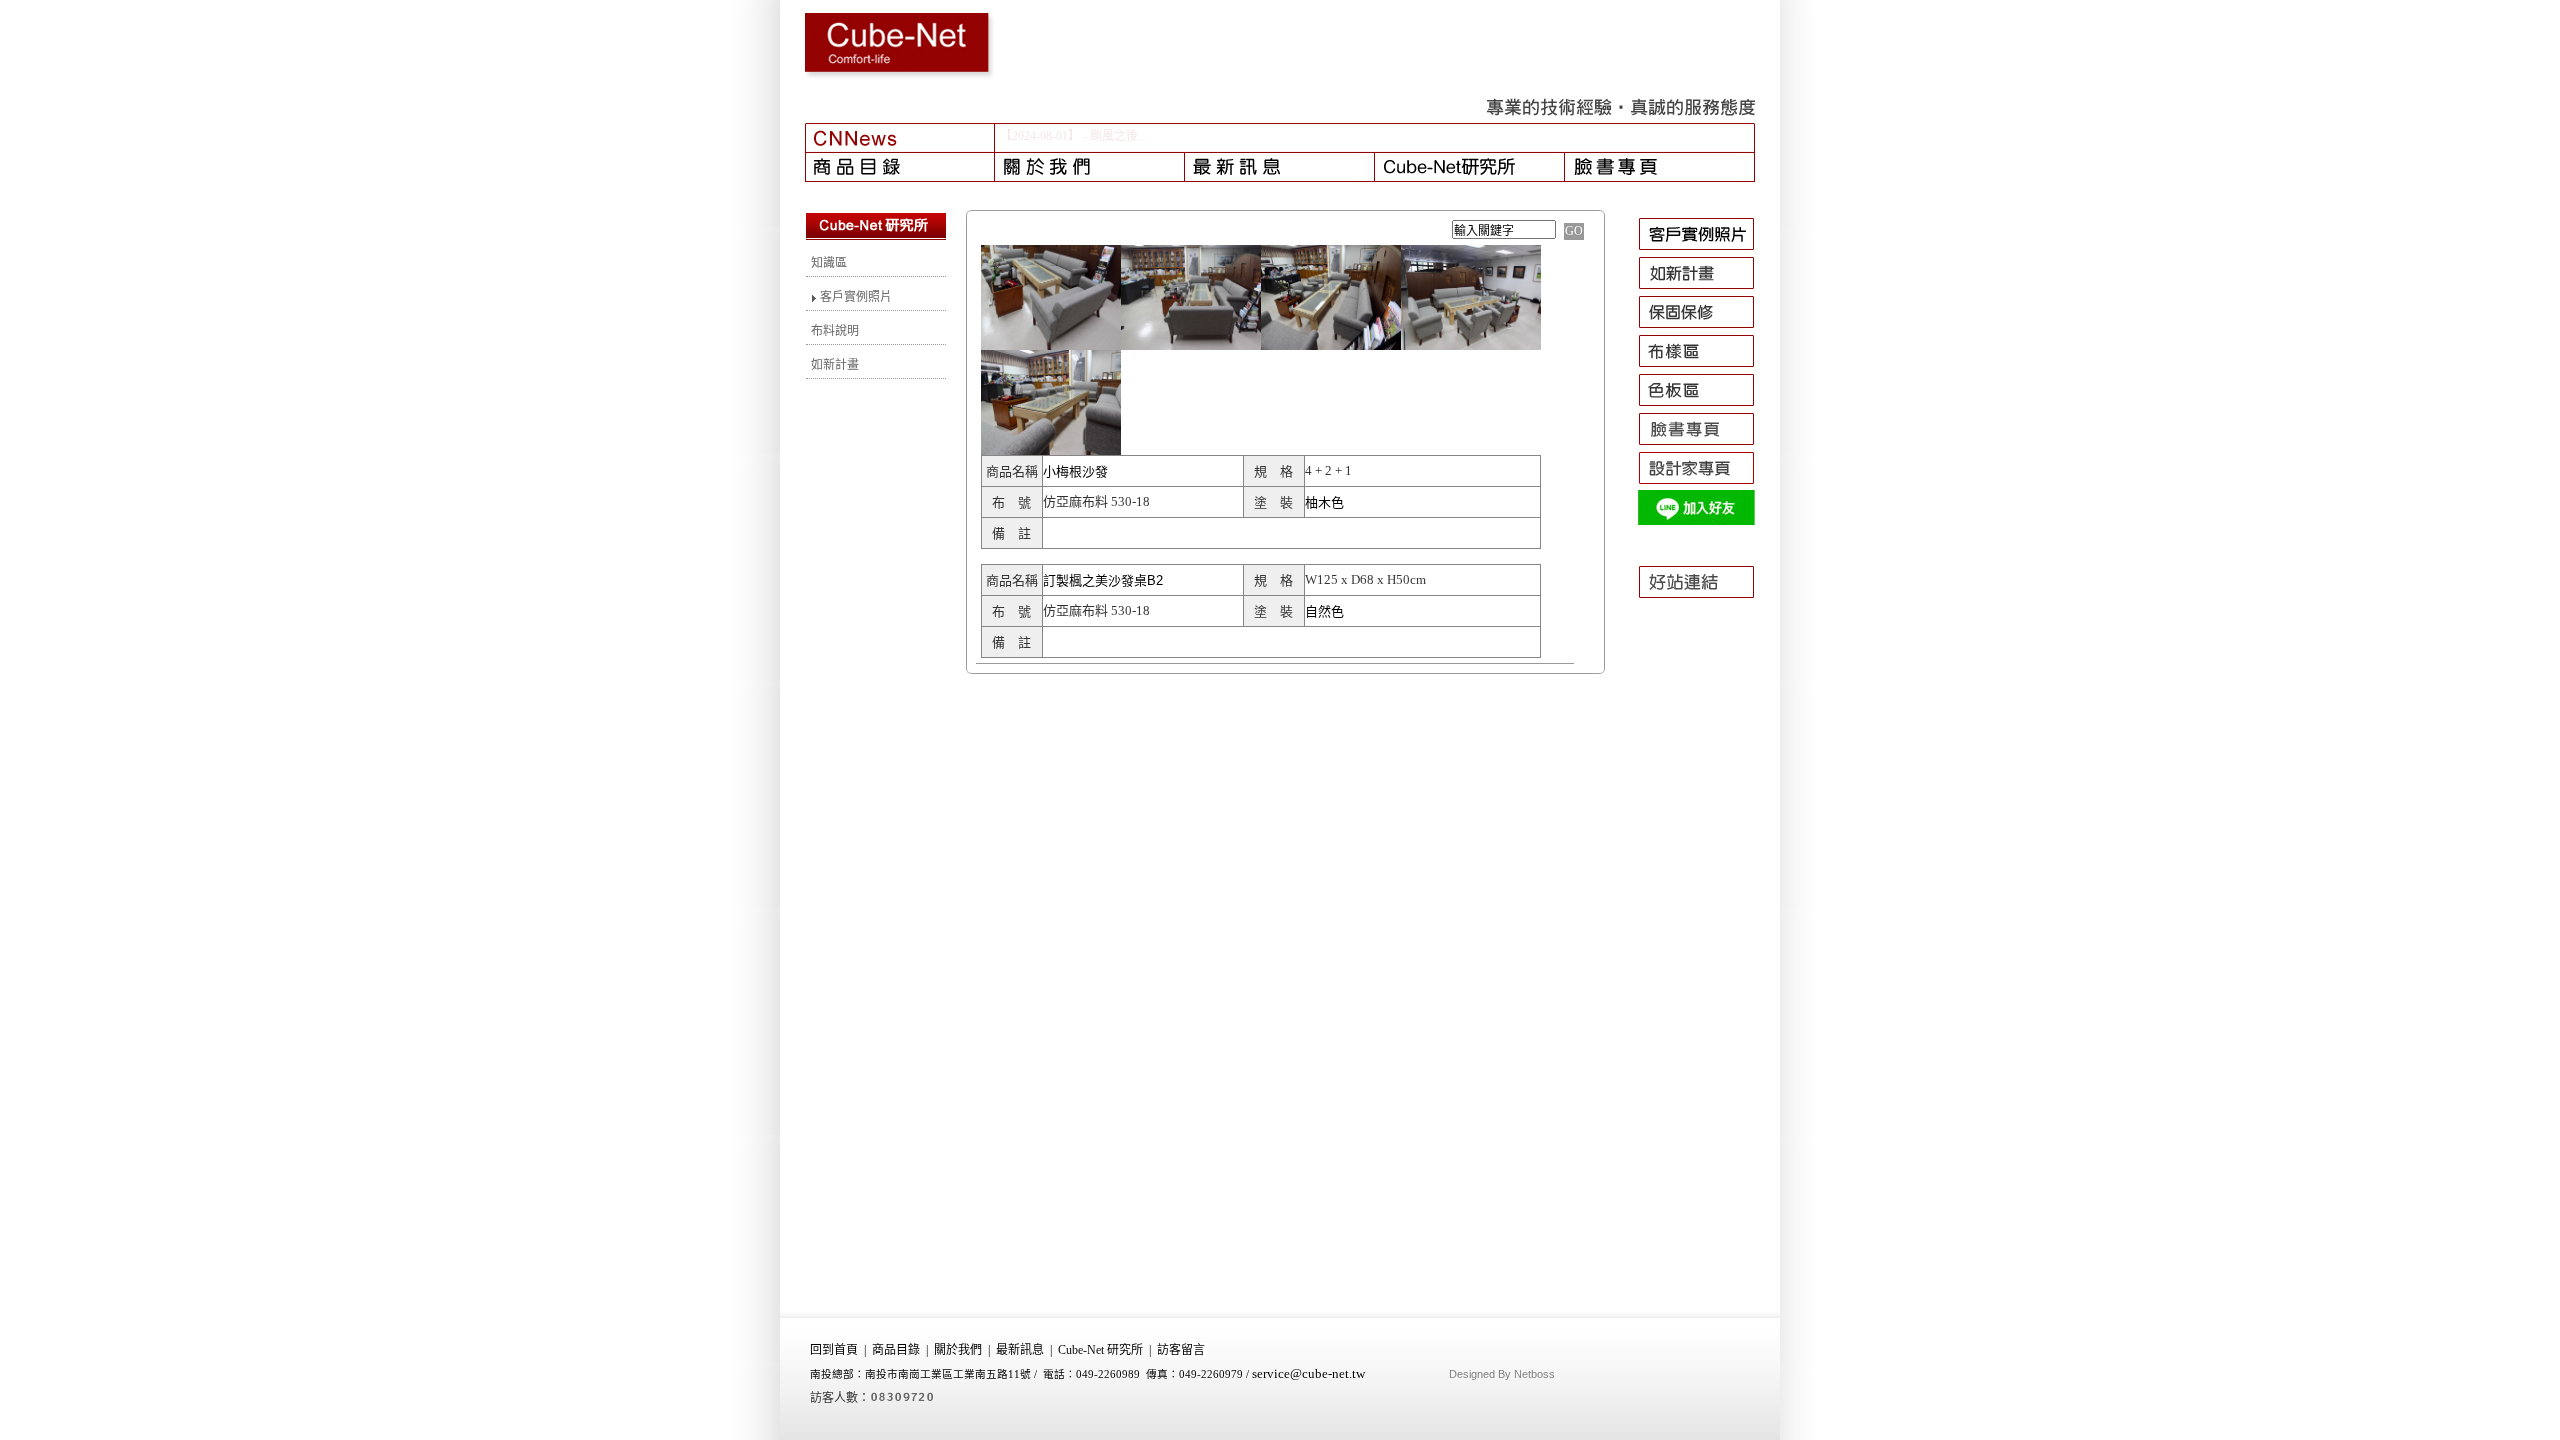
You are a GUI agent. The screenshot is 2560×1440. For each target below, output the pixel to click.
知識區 (829, 263)
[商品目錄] (900, 167)
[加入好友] (1705, 523)
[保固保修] (1705, 328)
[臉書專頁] (1660, 167)
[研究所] (1470, 167)
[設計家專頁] (1705, 484)
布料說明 (835, 331)
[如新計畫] (1705, 289)
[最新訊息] (1280, 167)
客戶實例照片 (854, 297)
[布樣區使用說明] (1705, 367)
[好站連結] (1705, 607)
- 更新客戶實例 (1122, 136)
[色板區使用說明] (1705, 406)
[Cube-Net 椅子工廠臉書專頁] (1705, 445)
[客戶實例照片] (1705, 250)
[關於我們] (1090, 167)
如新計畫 (835, 365)
